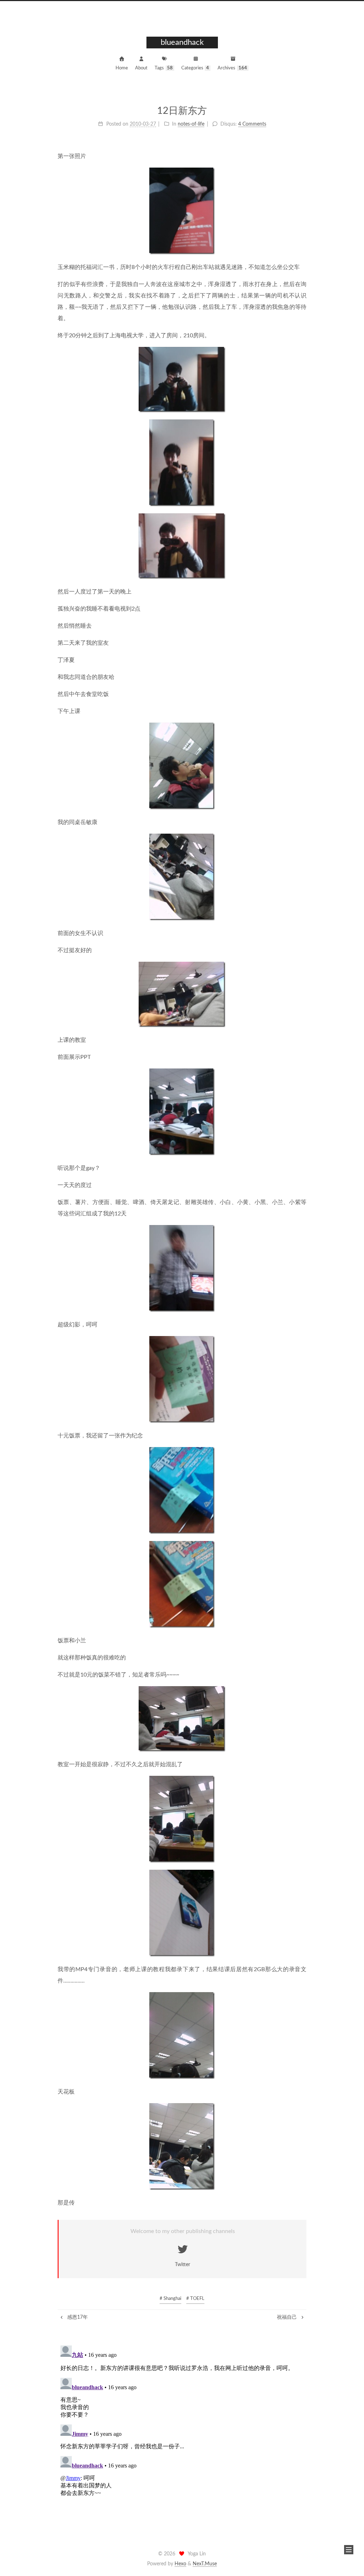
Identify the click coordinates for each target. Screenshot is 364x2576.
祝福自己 (288, 2317)
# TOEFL (195, 2299)
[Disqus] (182, 2432)
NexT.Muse (205, 2564)
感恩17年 (77, 2317)
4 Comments (252, 124)
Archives (232, 68)
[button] (349, 2550)
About (141, 68)
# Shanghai (170, 2299)
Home (122, 68)
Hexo (180, 2564)
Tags (164, 68)
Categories (195, 68)
